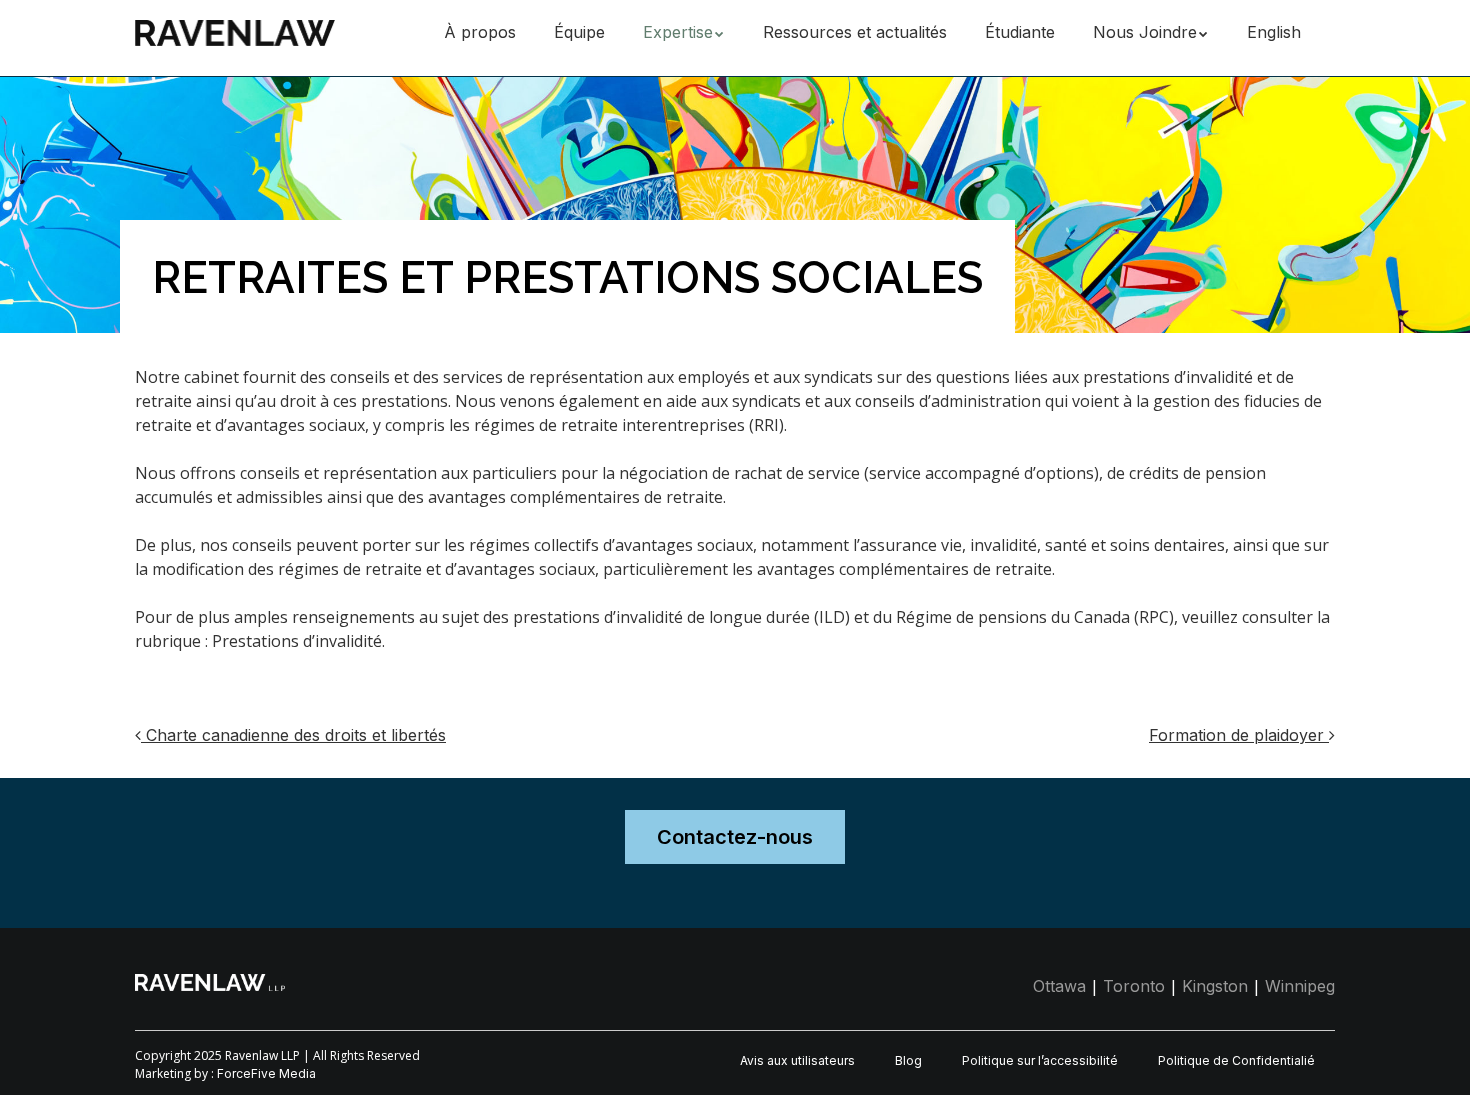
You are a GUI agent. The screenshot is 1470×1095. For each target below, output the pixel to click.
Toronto (1134, 986)
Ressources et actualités (855, 32)
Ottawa (1059, 986)
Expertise (678, 32)
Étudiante (1020, 32)
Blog (908, 1060)
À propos (480, 32)
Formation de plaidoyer (1239, 735)
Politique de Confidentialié (1236, 1060)
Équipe (579, 32)
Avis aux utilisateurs (797, 1060)
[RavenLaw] (235, 29)
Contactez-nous (735, 837)
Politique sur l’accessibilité (1040, 1060)
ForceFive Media (266, 1073)
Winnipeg (1300, 986)
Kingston (1215, 986)
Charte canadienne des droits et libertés (293, 735)
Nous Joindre (1145, 32)
